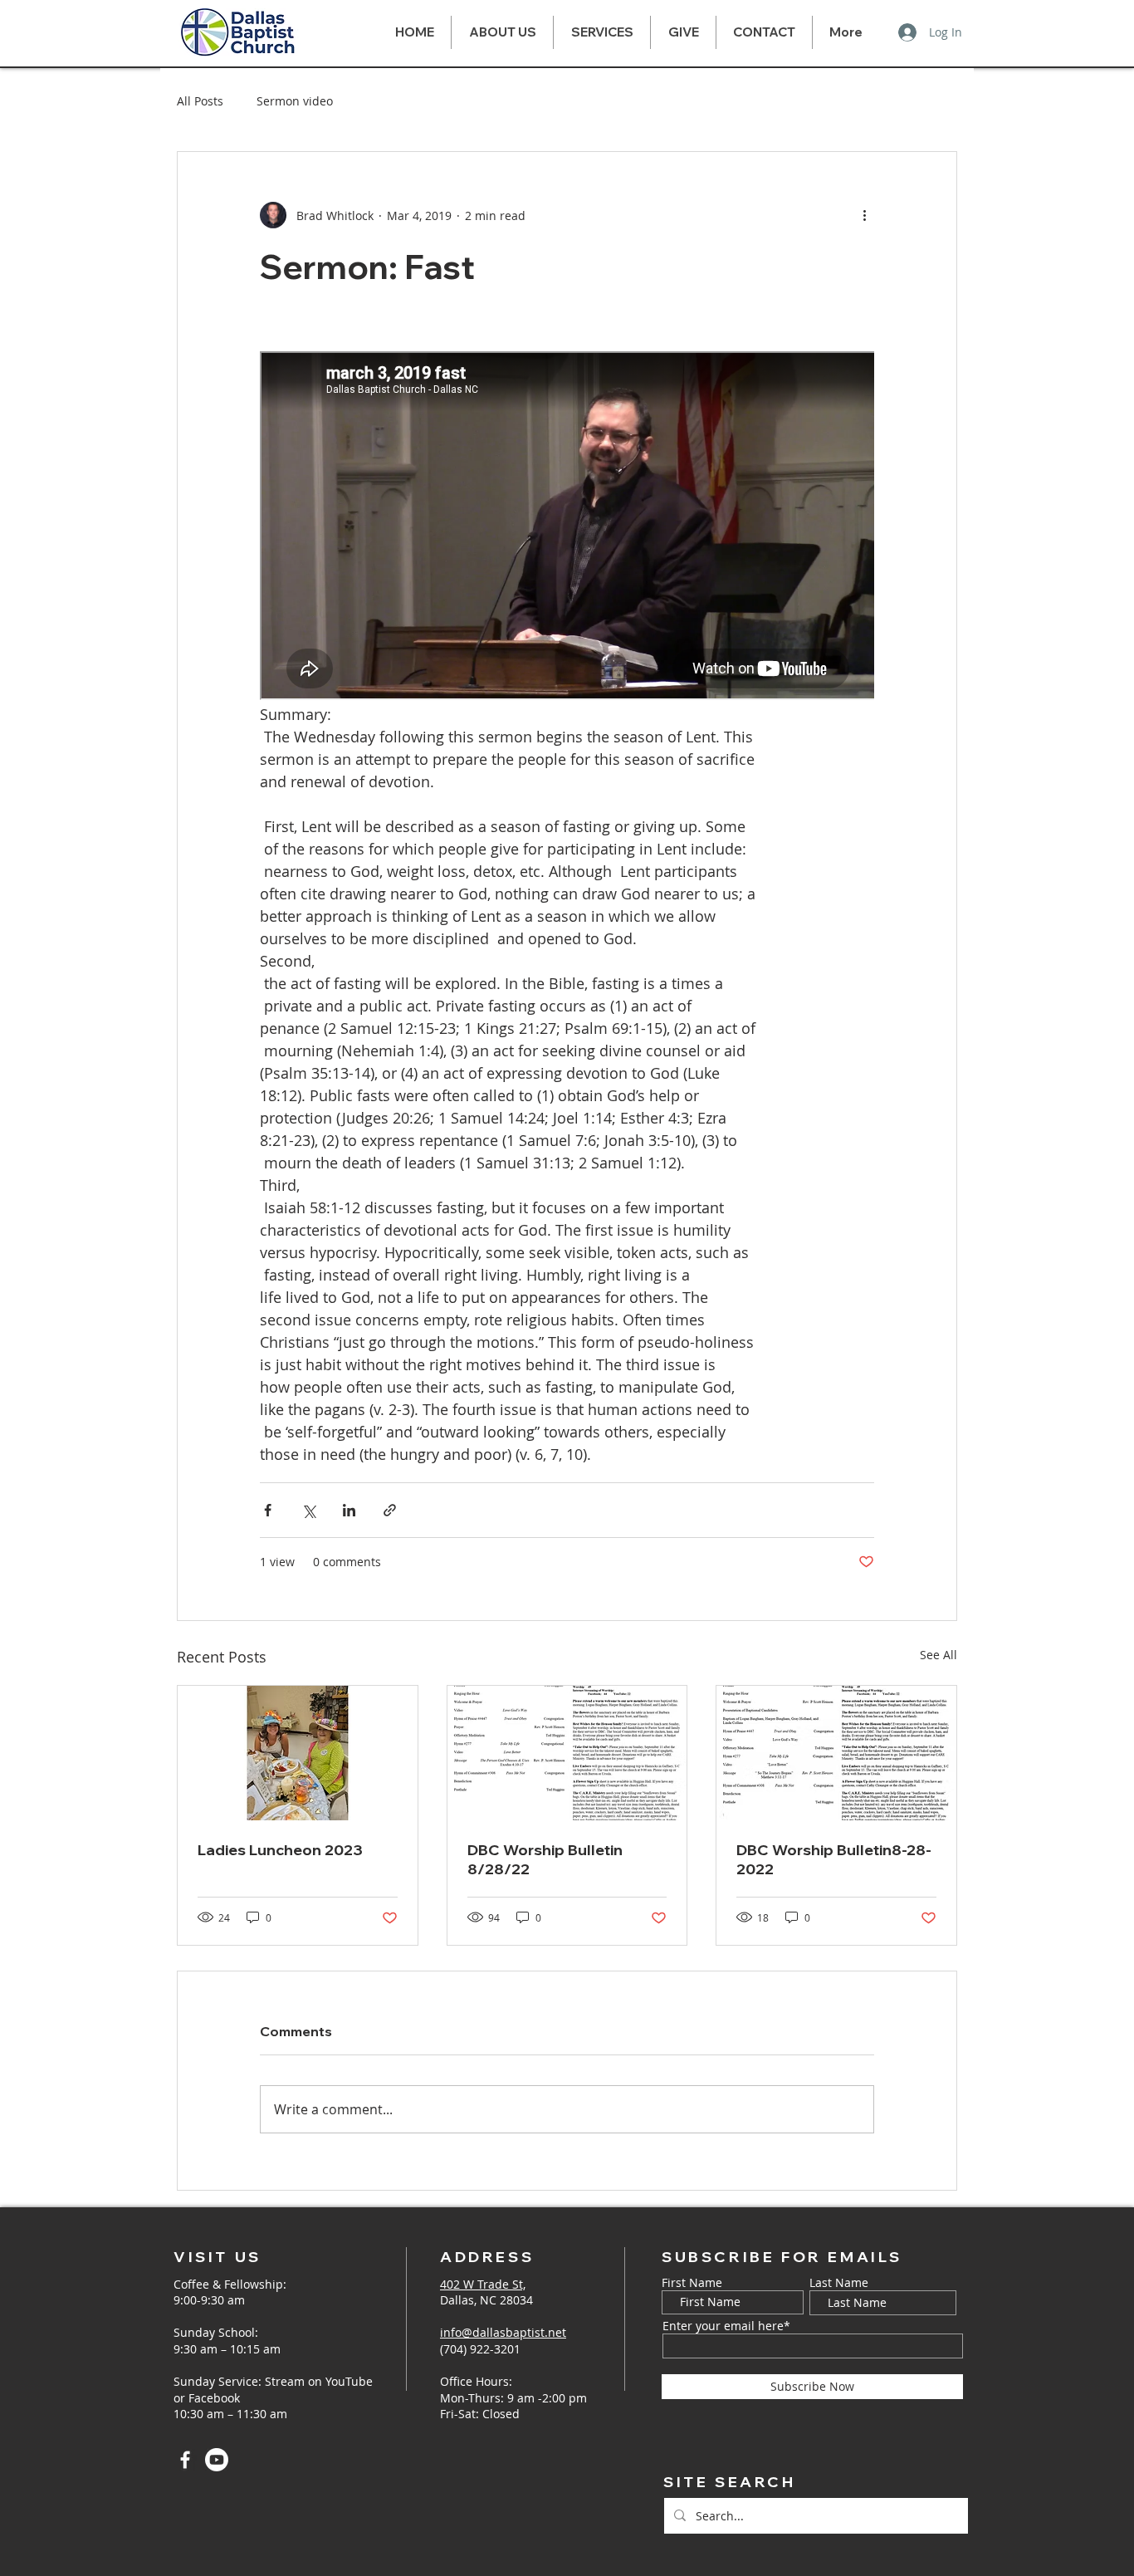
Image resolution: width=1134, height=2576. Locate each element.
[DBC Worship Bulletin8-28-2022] (836, 1753)
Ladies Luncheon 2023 (280, 1850)
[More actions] (864, 215)
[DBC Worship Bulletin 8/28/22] (567, 1753)
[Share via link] (390, 1510)
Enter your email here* (726, 2326)
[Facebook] (185, 2460)
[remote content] (567, 527)
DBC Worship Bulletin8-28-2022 (834, 1859)
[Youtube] (217, 2460)
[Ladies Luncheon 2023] (298, 1753)
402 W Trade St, (483, 2284)
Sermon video (295, 101)
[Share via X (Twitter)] (308, 1510)
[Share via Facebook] (268, 1510)
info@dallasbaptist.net (503, 2332)
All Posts (200, 101)
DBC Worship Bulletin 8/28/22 (545, 1859)
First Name (692, 2283)
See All (938, 1655)
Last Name (839, 2283)
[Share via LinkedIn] (349, 1510)
